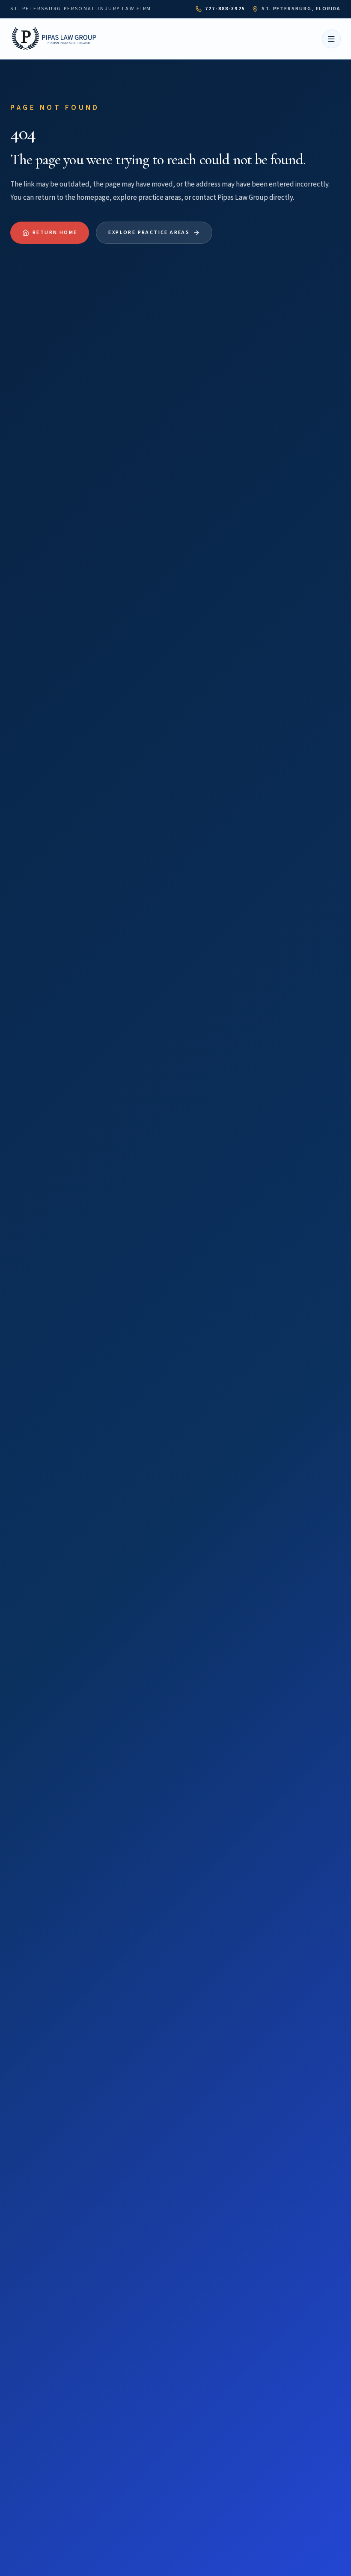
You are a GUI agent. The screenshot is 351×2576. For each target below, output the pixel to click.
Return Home (55, 232)
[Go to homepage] (55, 39)
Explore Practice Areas (149, 232)
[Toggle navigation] (331, 39)
